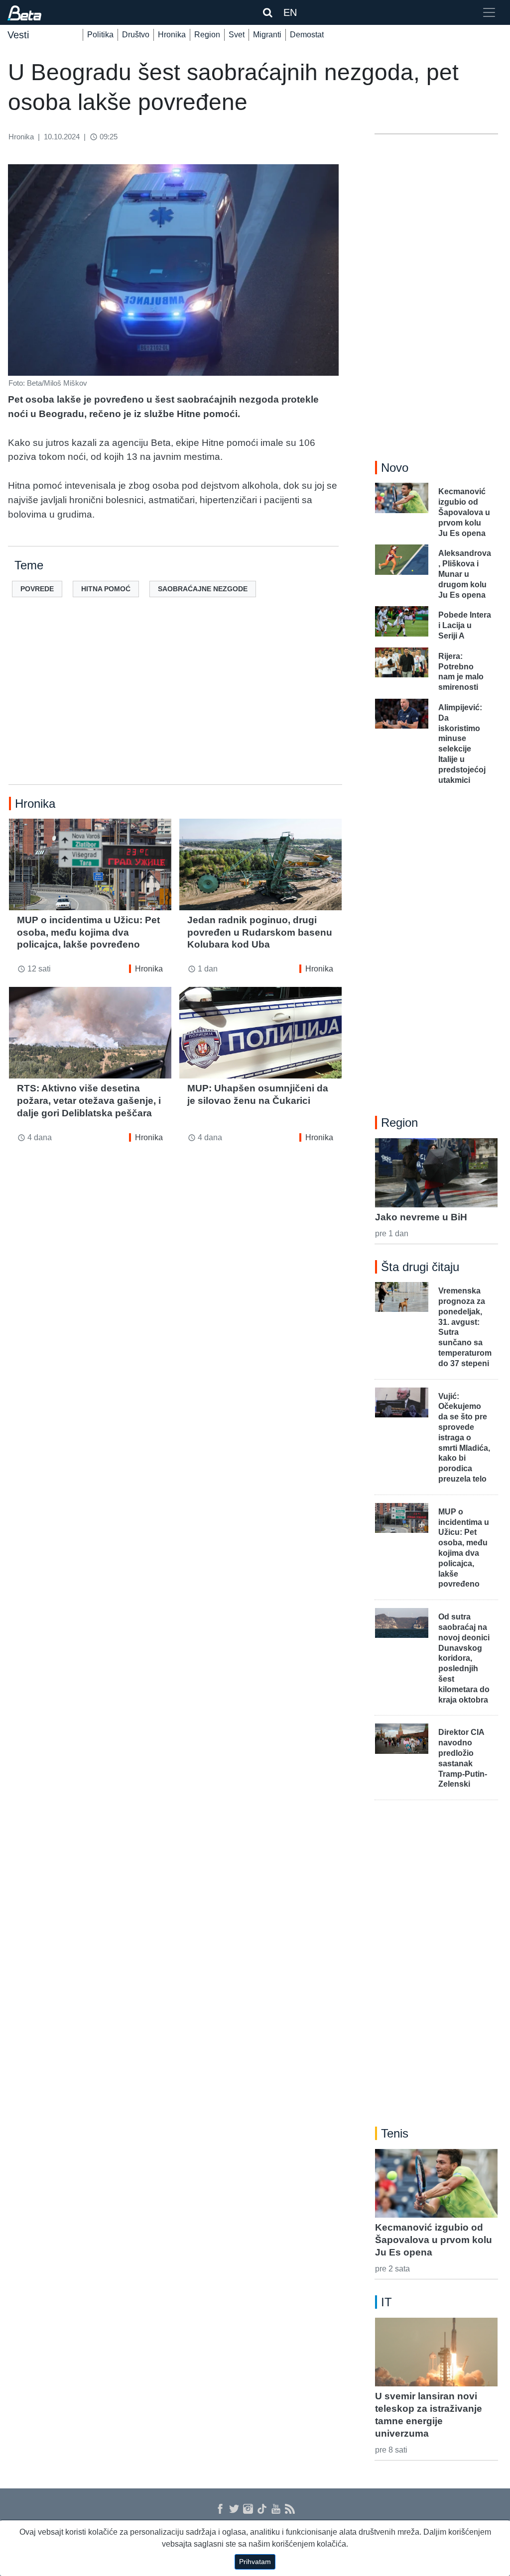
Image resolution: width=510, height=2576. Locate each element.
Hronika (172, 35)
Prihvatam (255, 2562)
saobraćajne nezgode (203, 589)
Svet (237, 35)
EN (290, 12)
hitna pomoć (106, 589)
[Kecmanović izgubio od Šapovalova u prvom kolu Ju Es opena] (436, 2183)
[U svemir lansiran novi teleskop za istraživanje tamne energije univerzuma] (436, 2352)
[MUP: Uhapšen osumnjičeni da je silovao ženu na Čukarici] (260, 1032)
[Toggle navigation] (489, 12)
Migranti (267, 35)
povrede (37, 589)
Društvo (136, 35)
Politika (100, 35)
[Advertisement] (175, 707)
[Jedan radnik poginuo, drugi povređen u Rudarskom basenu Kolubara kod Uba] (260, 864)
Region (207, 35)
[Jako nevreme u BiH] (436, 1173)
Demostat (307, 35)
